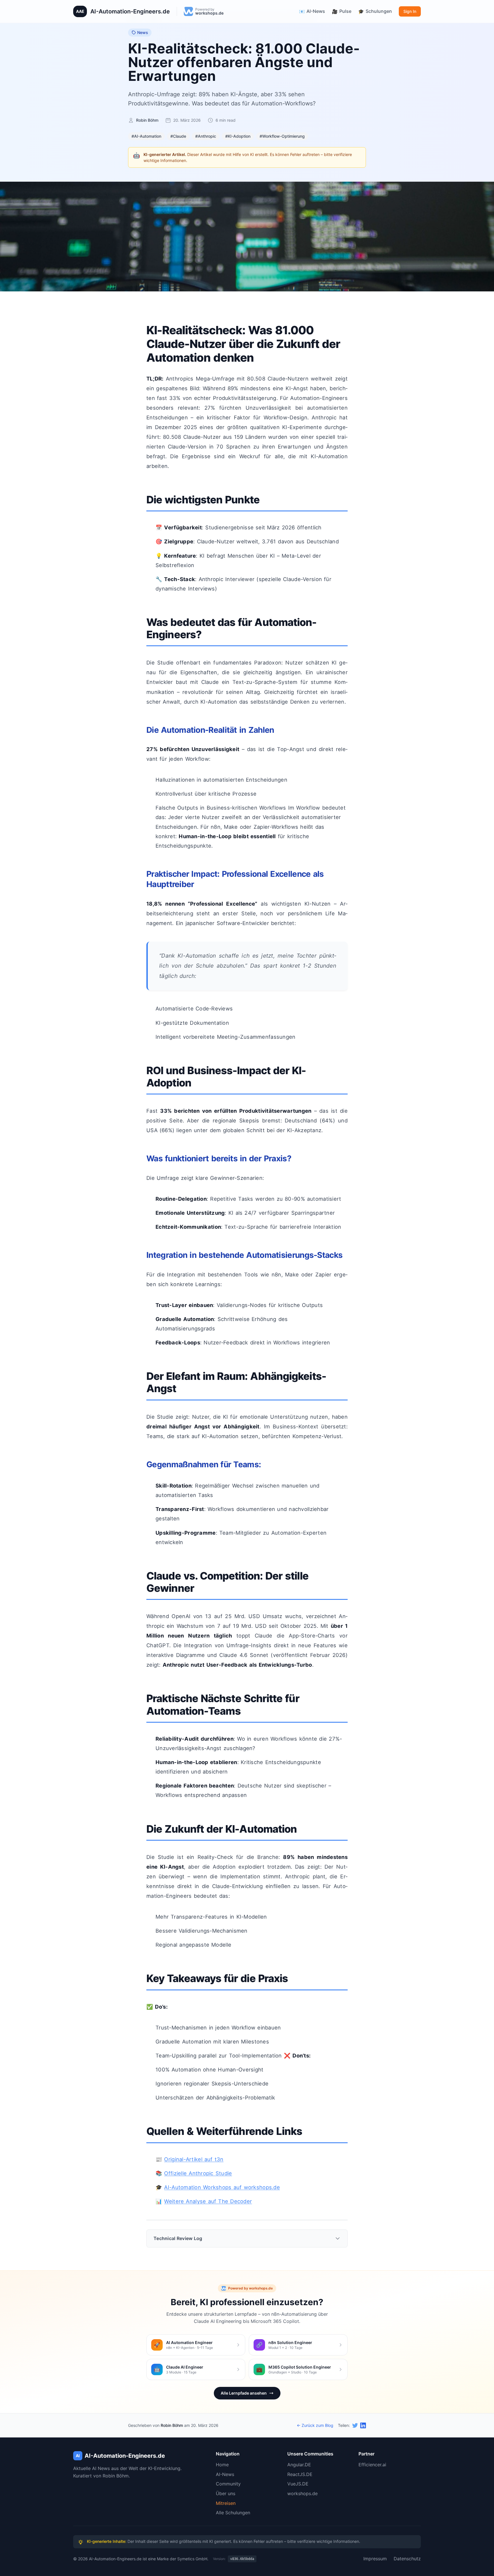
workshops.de (302, 2493)
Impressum (375, 2559)
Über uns (226, 2493)
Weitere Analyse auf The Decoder (208, 2201)
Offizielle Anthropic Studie (198, 2173)
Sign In (410, 11)
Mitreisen (226, 2503)
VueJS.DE (298, 2484)
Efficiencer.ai (372, 2465)
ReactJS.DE (300, 2474)
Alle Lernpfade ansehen (244, 2393)
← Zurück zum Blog (315, 2425)
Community (228, 2484)
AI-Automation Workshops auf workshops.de (222, 2187)
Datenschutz (407, 2559)
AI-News (225, 2474)
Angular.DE (299, 2465)
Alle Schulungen (233, 2513)
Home (222, 2465)
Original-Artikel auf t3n (194, 2159)
